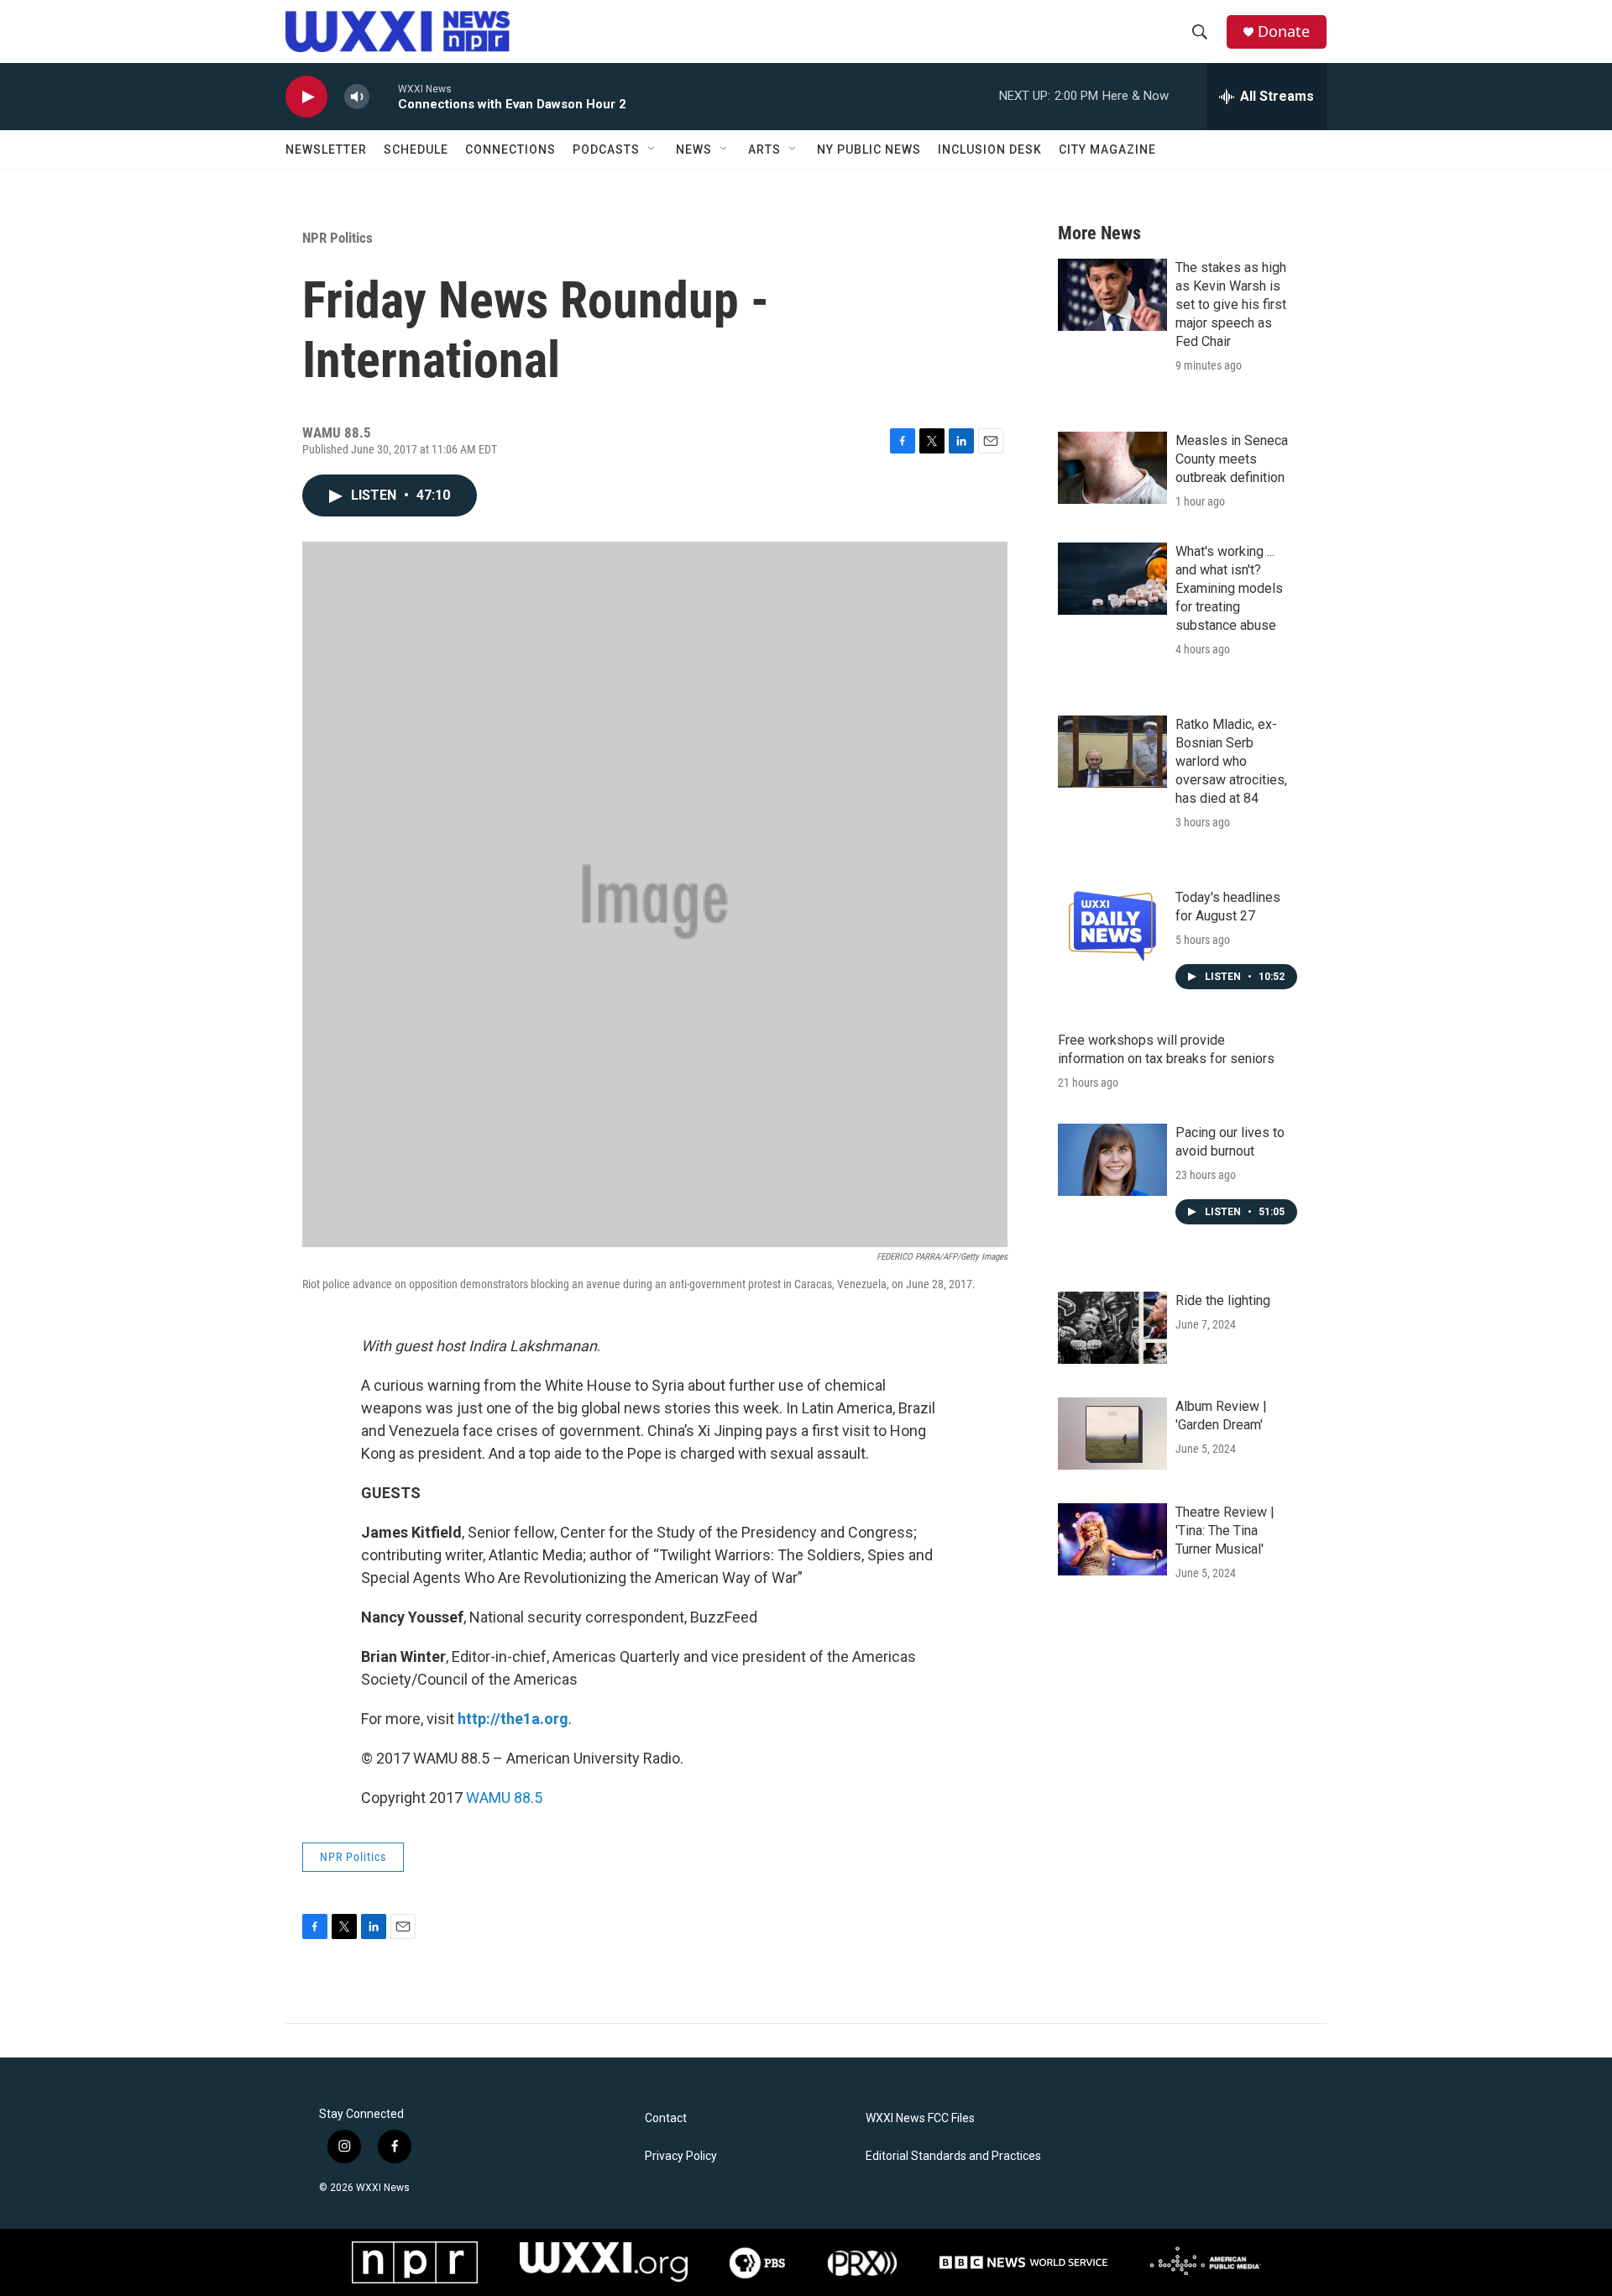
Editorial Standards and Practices (953, 2156)
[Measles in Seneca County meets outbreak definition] (1112, 468)
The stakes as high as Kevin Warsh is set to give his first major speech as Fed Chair (1231, 304)
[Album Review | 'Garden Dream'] (1112, 1434)
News (694, 149)
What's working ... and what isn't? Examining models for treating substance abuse (1229, 588)
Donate (1284, 31)
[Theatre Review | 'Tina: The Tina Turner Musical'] (1112, 1539)
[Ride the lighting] (1112, 1328)
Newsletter (326, 149)
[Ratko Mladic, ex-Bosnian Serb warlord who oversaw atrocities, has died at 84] (1112, 752)
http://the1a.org (513, 1719)
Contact (666, 2118)
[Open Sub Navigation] (652, 149)
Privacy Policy (681, 2156)
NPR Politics (338, 238)
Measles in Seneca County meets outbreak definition (1232, 459)
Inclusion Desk (990, 149)
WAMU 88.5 (504, 1798)
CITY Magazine (1107, 149)
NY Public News (869, 149)
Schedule (416, 149)
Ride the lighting (1223, 1300)
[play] (306, 97)
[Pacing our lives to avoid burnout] (1112, 1160)
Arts (764, 149)
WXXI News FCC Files (920, 2118)
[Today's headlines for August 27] (1112, 925)
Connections (510, 149)
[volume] (357, 97)
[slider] (384, 96)
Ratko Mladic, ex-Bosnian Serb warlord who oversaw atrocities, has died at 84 (1231, 761)
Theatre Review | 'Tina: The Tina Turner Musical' (1225, 1531)
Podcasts (606, 149)
